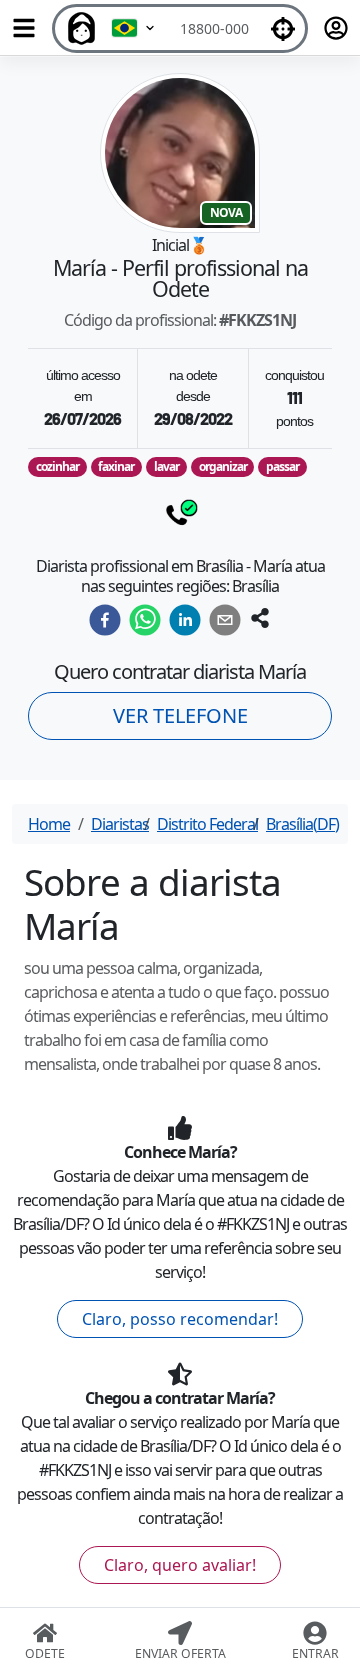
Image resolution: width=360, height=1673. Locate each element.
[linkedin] (185, 620)
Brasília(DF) (302, 824)
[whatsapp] (145, 620)
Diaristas (120, 824)
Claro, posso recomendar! (180, 1319)
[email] (225, 620)
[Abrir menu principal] (24, 28)
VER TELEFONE (180, 715)
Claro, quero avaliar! (180, 1565)
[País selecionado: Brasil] (134, 28)
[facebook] (105, 620)
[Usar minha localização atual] (283, 28)
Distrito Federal (207, 824)
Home (49, 824)
